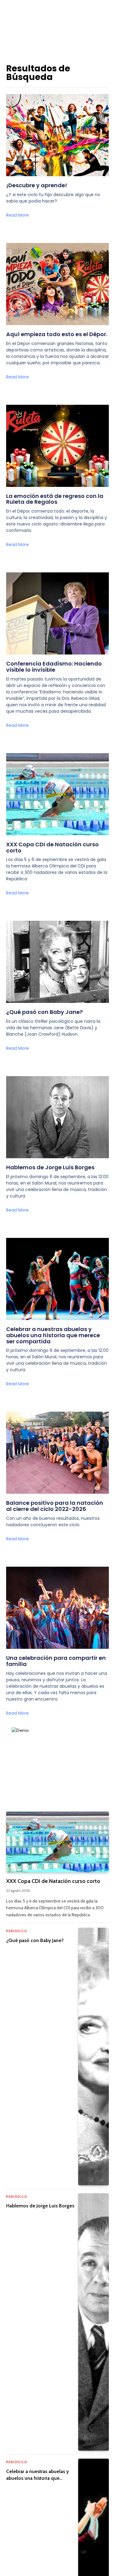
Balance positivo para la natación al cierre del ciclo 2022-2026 (55, 1506)
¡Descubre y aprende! (37, 185)
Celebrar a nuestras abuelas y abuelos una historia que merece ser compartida (53, 1335)
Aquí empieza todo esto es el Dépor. (57, 334)
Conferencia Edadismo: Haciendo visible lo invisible (54, 667)
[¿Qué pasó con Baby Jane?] (94, 2056)
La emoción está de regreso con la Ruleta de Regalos (55, 499)
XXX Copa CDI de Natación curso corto (52, 847)
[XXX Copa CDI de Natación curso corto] (57, 1842)
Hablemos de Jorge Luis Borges (50, 1167)
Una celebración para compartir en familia (56, 1661)
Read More (17, 215)
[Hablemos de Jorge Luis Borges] (94, 2322)
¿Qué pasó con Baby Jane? (44, 1012)
